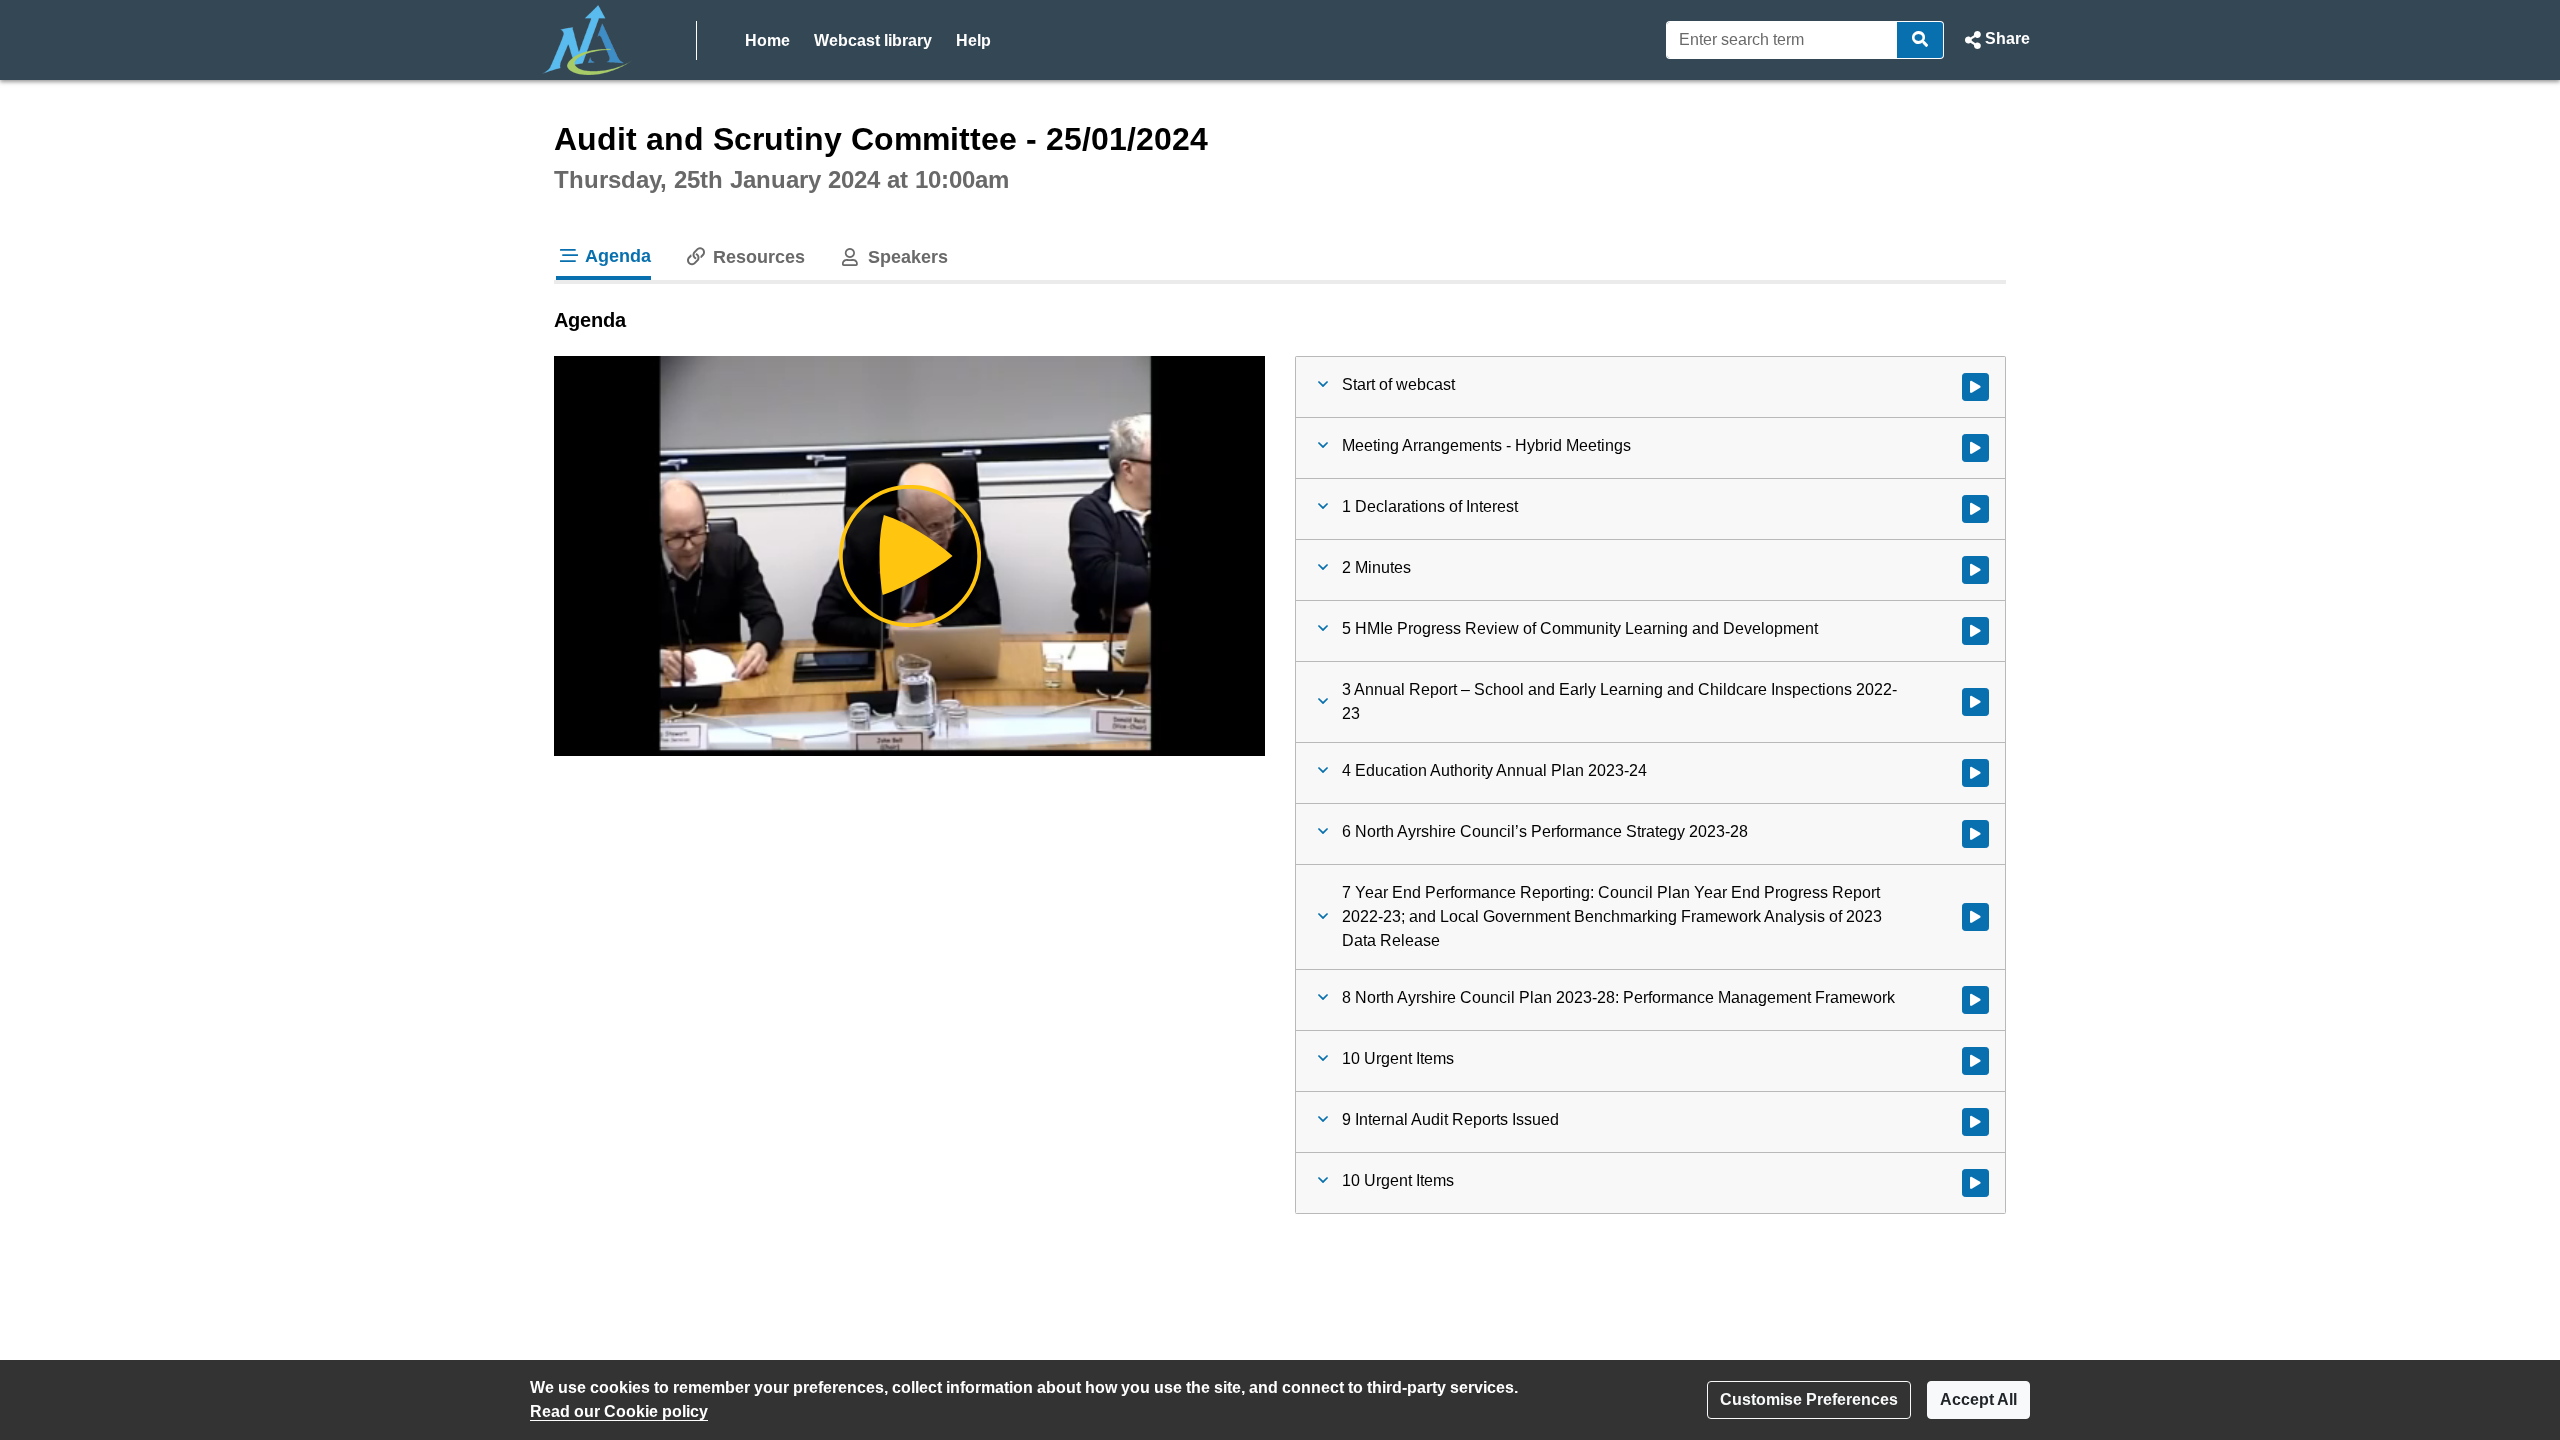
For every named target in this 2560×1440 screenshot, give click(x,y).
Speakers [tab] (905, 257)
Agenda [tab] (616, 256)
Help (973, 40)
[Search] (1920, 40)
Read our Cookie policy (619, 1411)
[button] (1995, 40)
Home (767, 40)
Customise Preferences (1809, 1399)
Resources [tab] (756, 257)
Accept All (1978, 1399)
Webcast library (873, 40)
